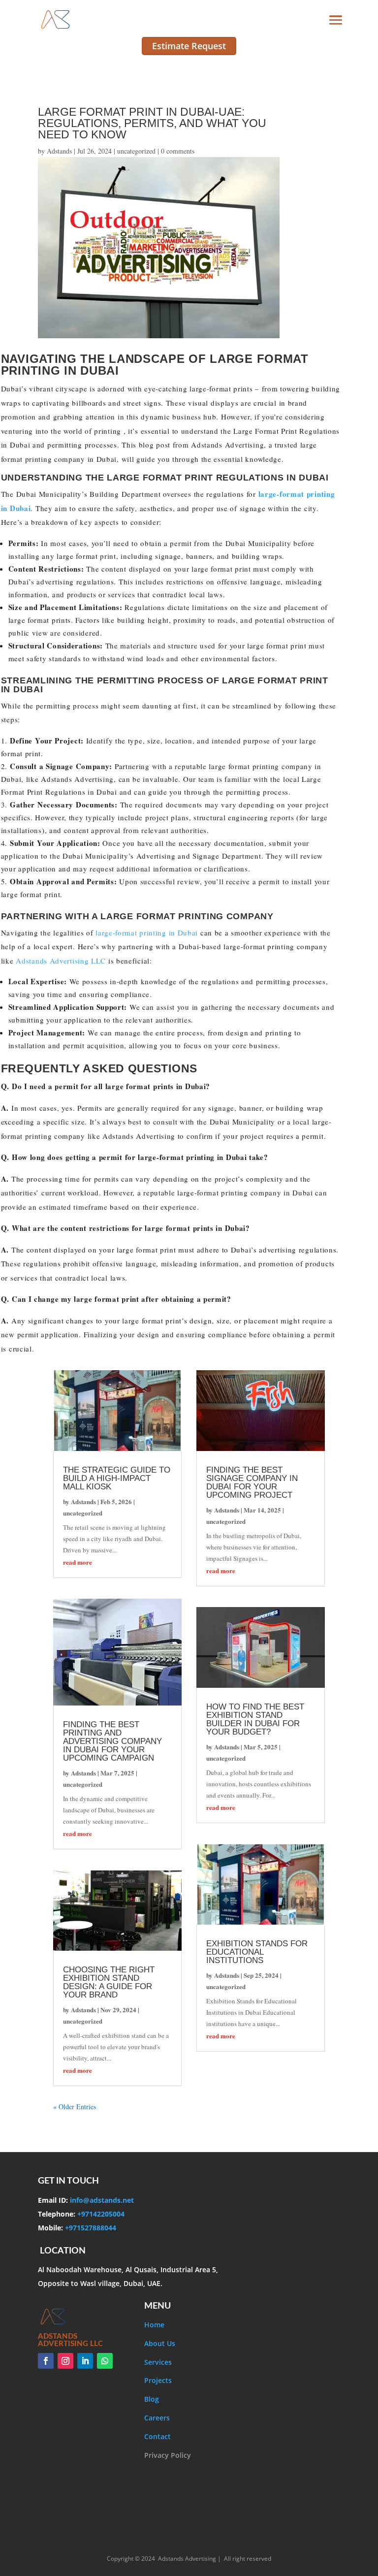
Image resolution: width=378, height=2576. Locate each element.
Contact (157, 2436)
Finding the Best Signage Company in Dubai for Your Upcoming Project (252, 1482)
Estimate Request (189, 46)
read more (78, 1562)
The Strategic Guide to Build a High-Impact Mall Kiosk (117, 1478)
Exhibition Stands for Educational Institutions (257, 1952)
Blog (152, 2399)
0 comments (178, 151)
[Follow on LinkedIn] (85, 2361)
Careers (157, 2418)
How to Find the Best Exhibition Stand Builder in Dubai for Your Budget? (255, 1719)
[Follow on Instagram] (65, 2361)
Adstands (59, 151)
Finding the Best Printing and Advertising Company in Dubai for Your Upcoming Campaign (112, 1741)
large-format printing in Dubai (145, 933)
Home (154, 2325)
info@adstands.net (101, 2200)
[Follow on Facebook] (46, 2361)
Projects (158, 2380)
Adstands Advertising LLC (60, 961)
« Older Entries (75, 2107)
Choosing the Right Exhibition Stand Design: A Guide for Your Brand (109, 1982)
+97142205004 (100, 2214)
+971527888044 (90, 2228)
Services (158, 2362)
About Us (160, 2343)
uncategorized (136, 151)
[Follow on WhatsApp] (105, 2361)
